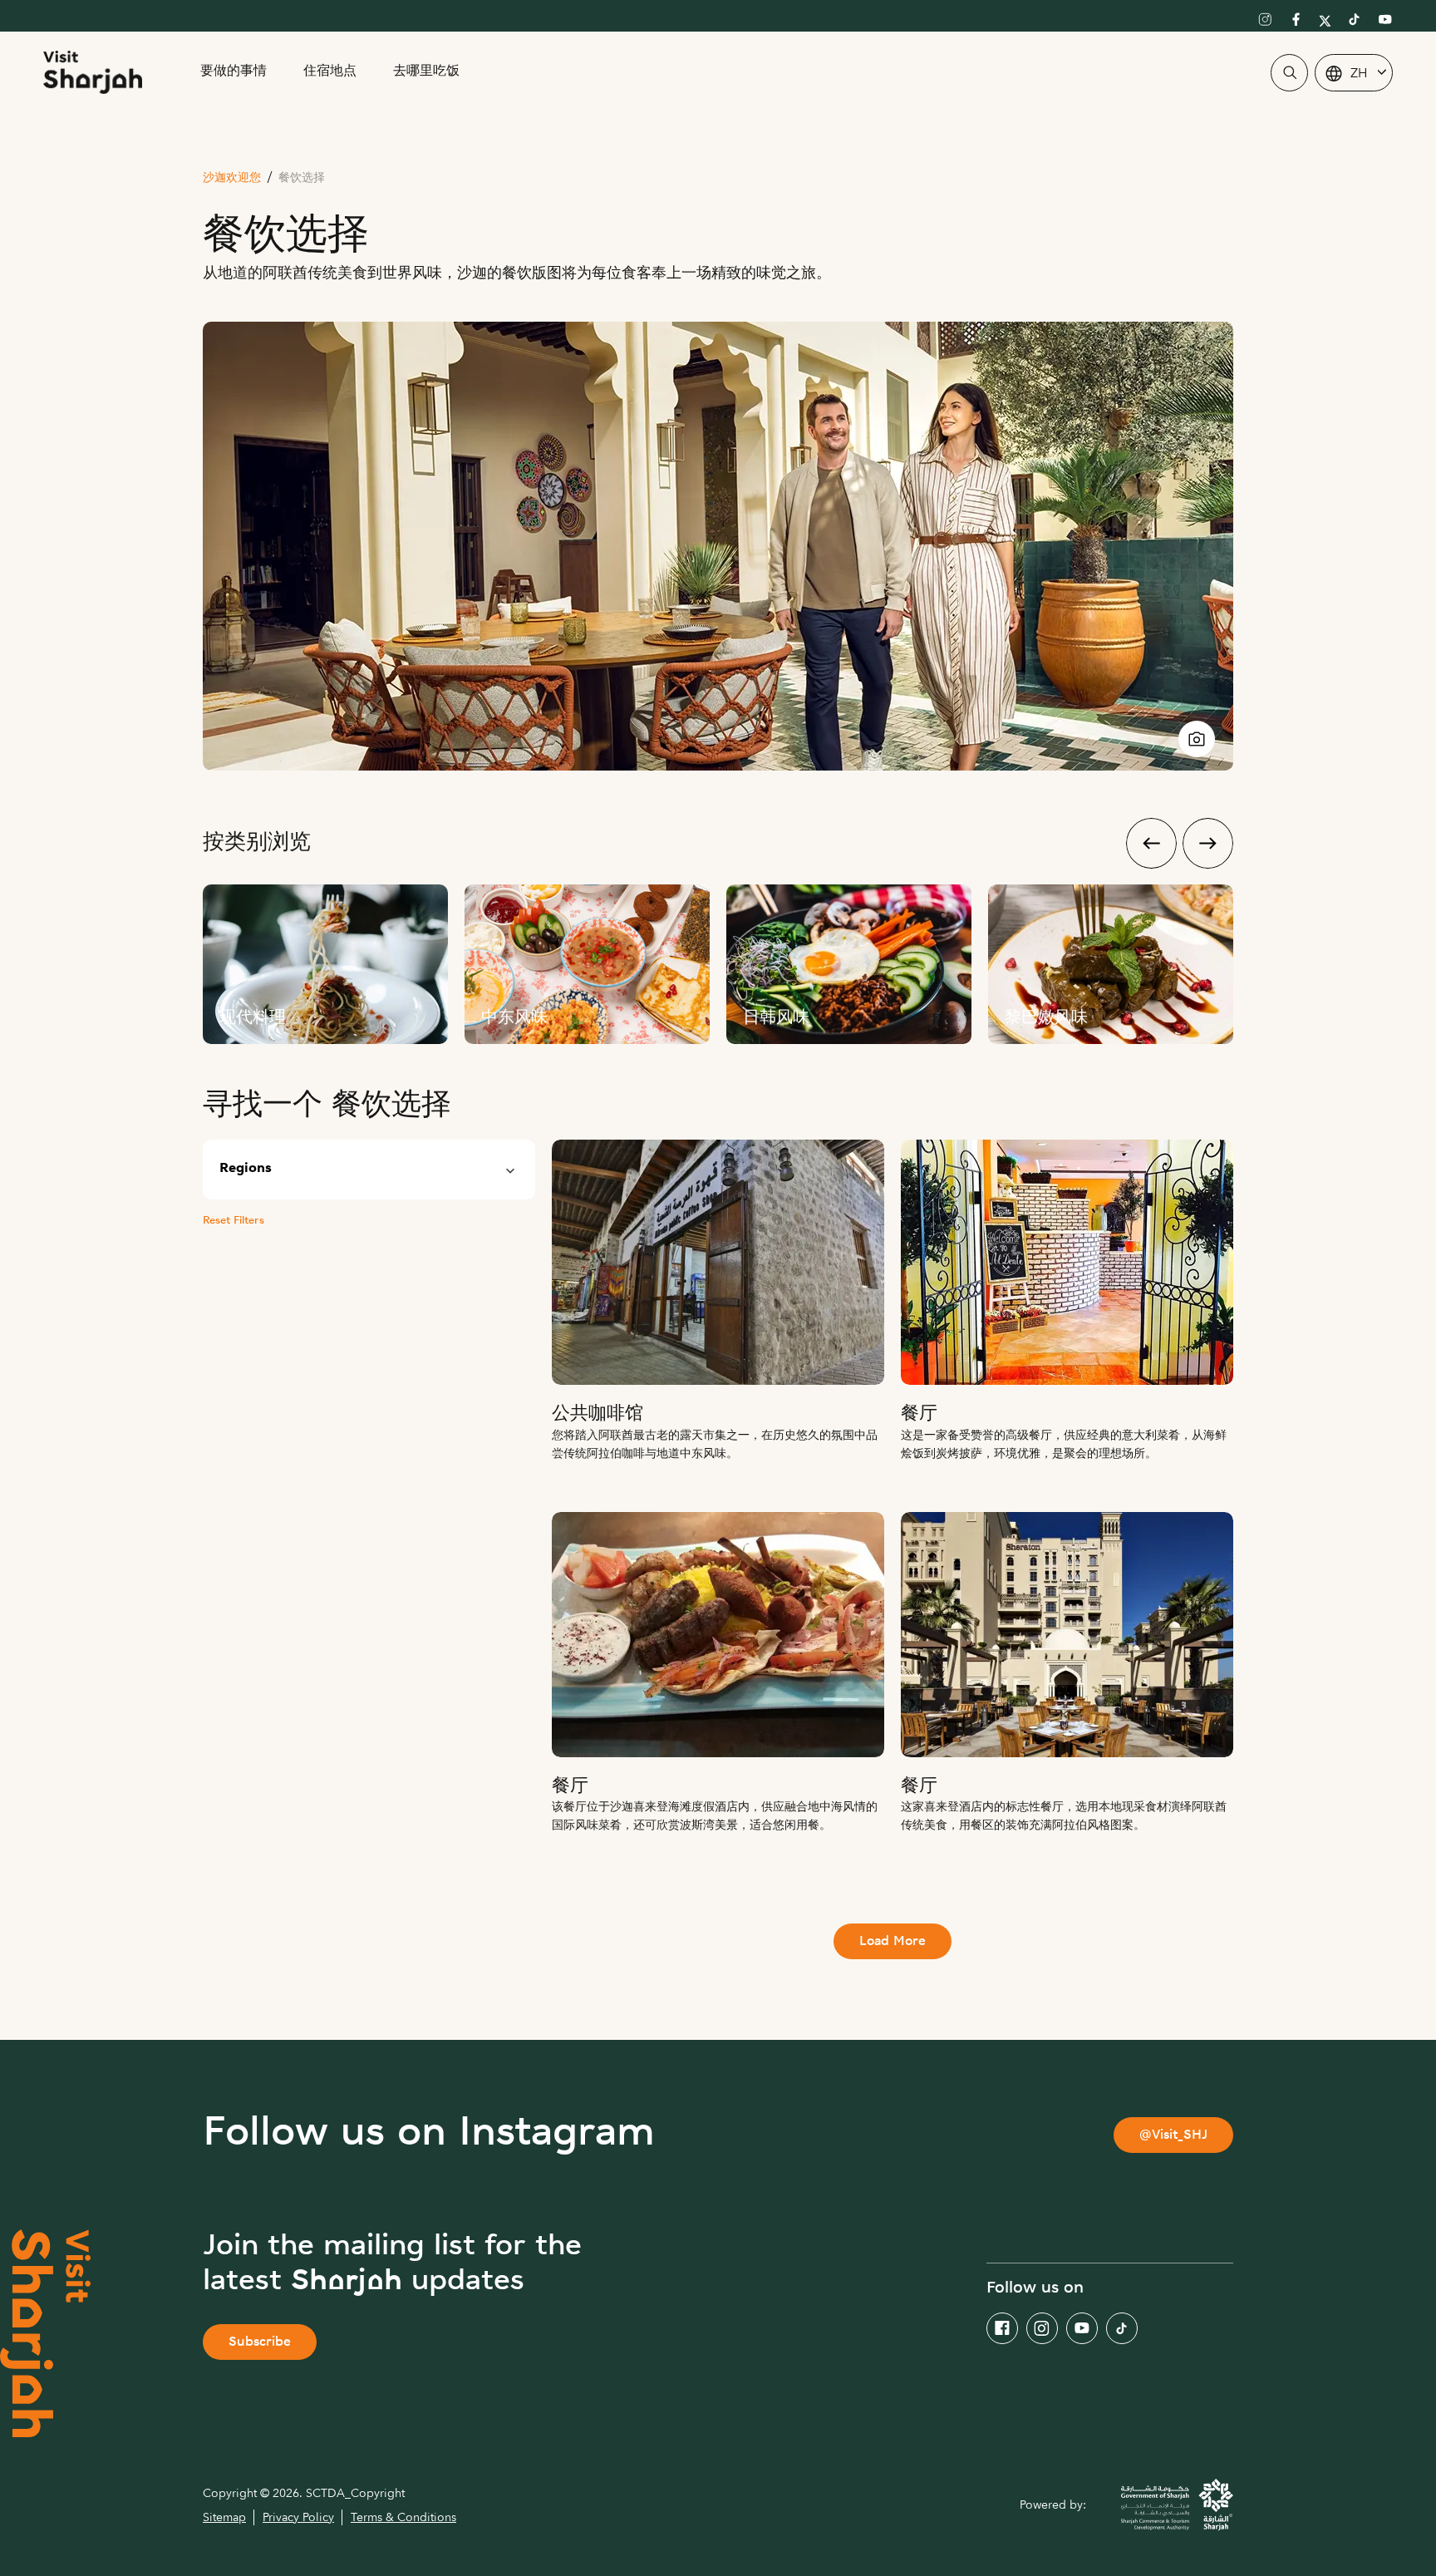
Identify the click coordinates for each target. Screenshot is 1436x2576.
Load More (893, 1942)
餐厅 (919, 1414)
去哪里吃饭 (426, 72)
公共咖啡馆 (598, 1414)
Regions (246, 1169)
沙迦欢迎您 (232, 178)
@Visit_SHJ (1173, 2136)
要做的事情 (234, 72)
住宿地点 (330, 72)
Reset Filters (234, 1221)
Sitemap (224, 2517)
